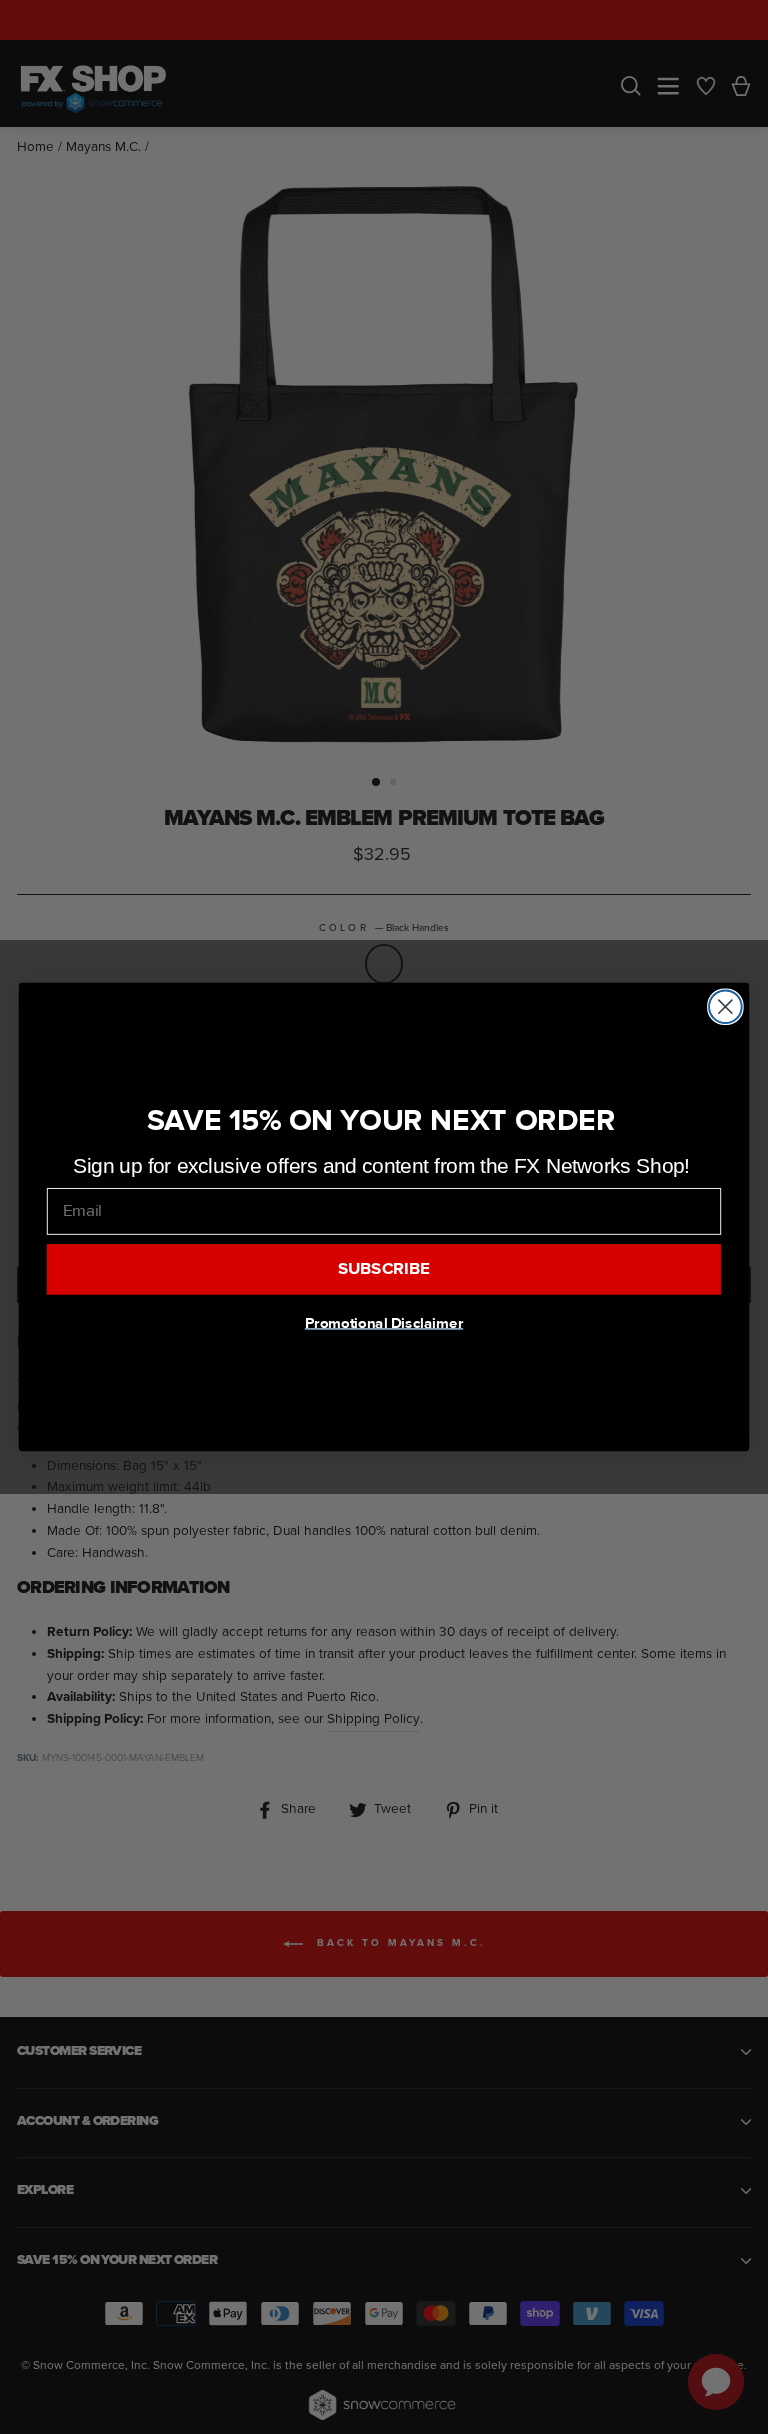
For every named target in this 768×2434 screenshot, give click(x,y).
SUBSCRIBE (384, 1269)
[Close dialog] (725, 1006)
